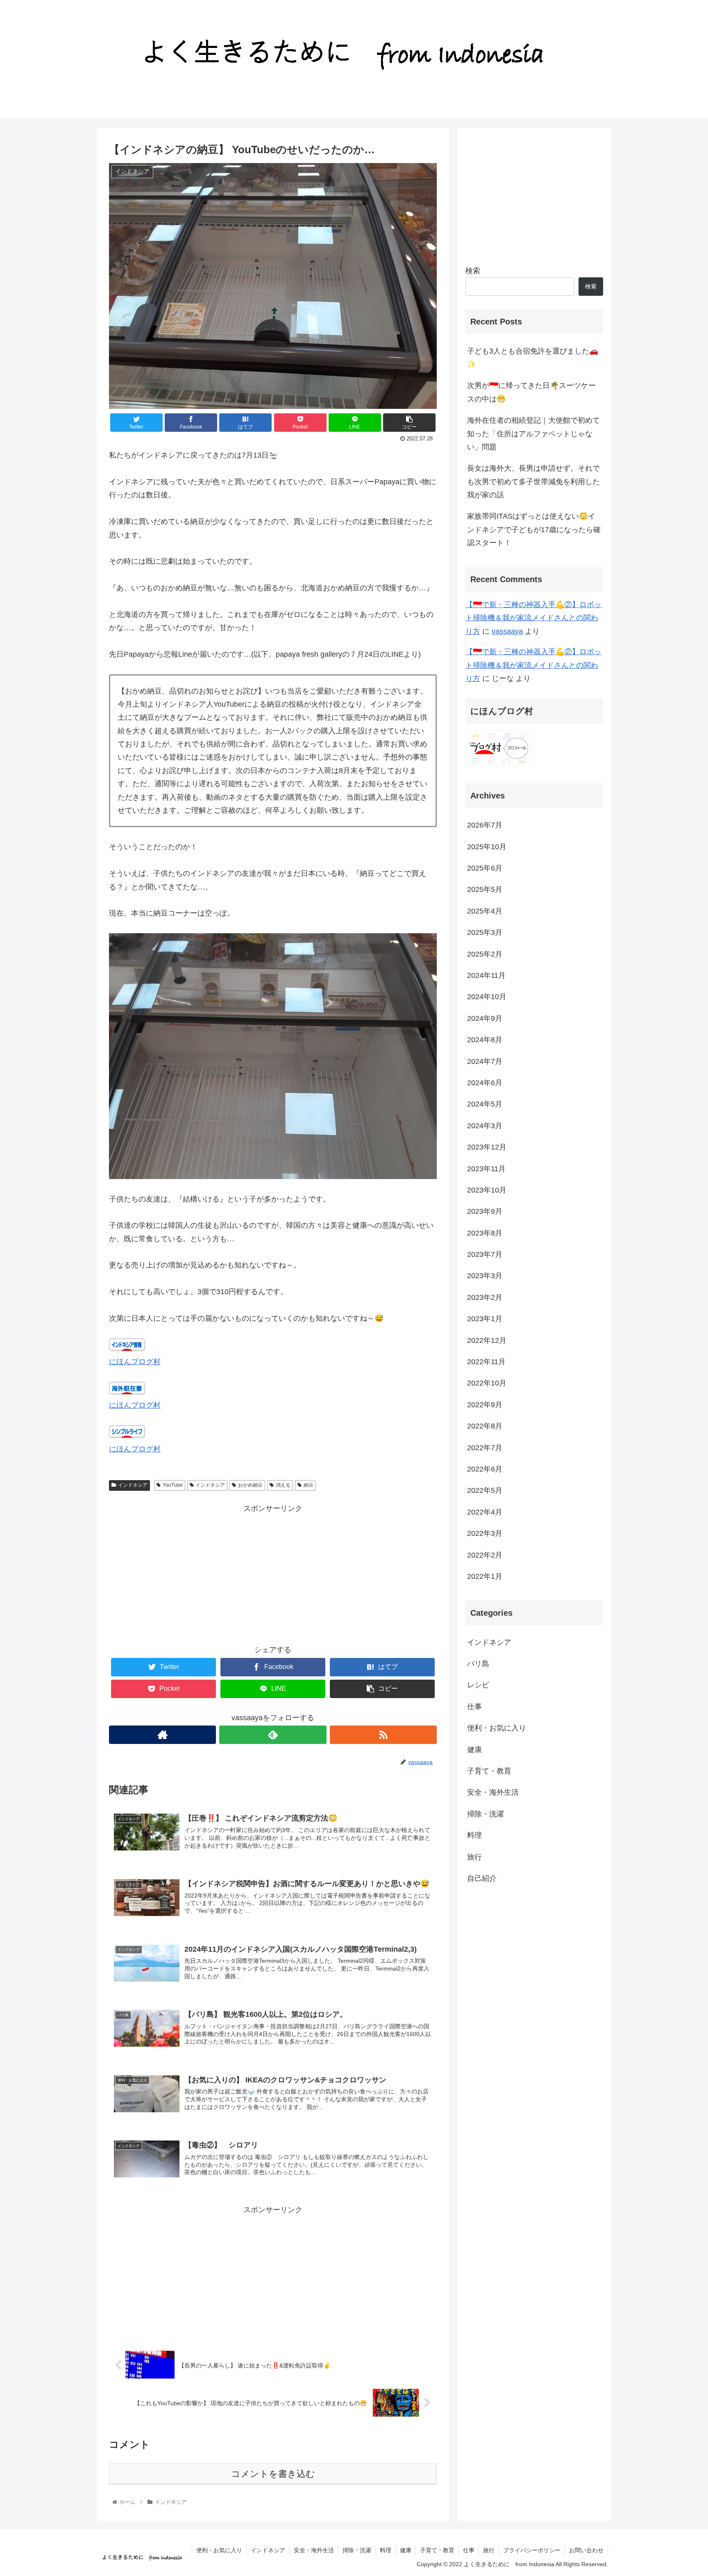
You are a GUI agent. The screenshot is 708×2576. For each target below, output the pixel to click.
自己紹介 (482, 1878)
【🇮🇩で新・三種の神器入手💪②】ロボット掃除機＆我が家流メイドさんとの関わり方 (533, 618)
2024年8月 (485, 1040)
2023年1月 (485, 1319)
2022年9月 (485, 1405)
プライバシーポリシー (532, 2550)
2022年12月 (487, 1340)
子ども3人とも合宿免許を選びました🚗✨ (533, 358)
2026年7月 (485, 825)
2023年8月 (485, 1233)
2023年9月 (485, 1211)
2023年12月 (487, 1147)
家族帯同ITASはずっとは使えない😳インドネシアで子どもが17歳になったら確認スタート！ (534, 529)
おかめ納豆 (250, 1485)
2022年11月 (486, 1362)
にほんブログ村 (135, 1362)
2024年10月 (487, 997)
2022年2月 (485, 1555)
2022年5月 (485, 1491)
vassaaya (507, 631)
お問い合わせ (586, 2550)
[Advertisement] (273, 1573)
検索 (473, 271)
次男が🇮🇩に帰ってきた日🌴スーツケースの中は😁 (531, 392)
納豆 (309, 1485)
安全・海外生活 (493, 1793)
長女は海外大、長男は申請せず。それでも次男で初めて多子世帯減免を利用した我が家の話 (533, 482)
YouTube (173, 1485)
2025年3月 (485, 932)
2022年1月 (485, 1576)
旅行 (474, 1857)
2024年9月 (485, 1018)
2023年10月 (487, 1190)
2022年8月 (485, 1426)
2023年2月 (485, 1297)
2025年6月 (485, 868)
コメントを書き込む (273, 2474)
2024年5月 (485, 1104)
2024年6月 (485, 1083)
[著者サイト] (162, 1735)
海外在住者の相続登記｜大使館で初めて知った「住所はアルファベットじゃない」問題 (533, 434)
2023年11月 (486, 1169)
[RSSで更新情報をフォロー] (383, 1735)
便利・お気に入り (497, 1728)
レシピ (478, 1685)
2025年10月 (487, 847)
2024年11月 (486, 975)
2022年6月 (485, 1469)
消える (283, 1485)
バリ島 (478, 1664)
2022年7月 (485, 1448)
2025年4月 (485, 911)
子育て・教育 (489, 1771)
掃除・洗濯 (486, 1814)
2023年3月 (485, 1276)
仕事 (474, 1707)
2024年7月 (485, 1061)
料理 (474, 1835)
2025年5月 (485, 890)
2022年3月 (485, 1533)
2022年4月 (485, 1512)
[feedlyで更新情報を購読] (273, 1735)
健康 (474, 1750)
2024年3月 (485, 1126)
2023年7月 (485, 1254)
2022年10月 (487, 1383)
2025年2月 (485, 954)
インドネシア (133, 1485)
